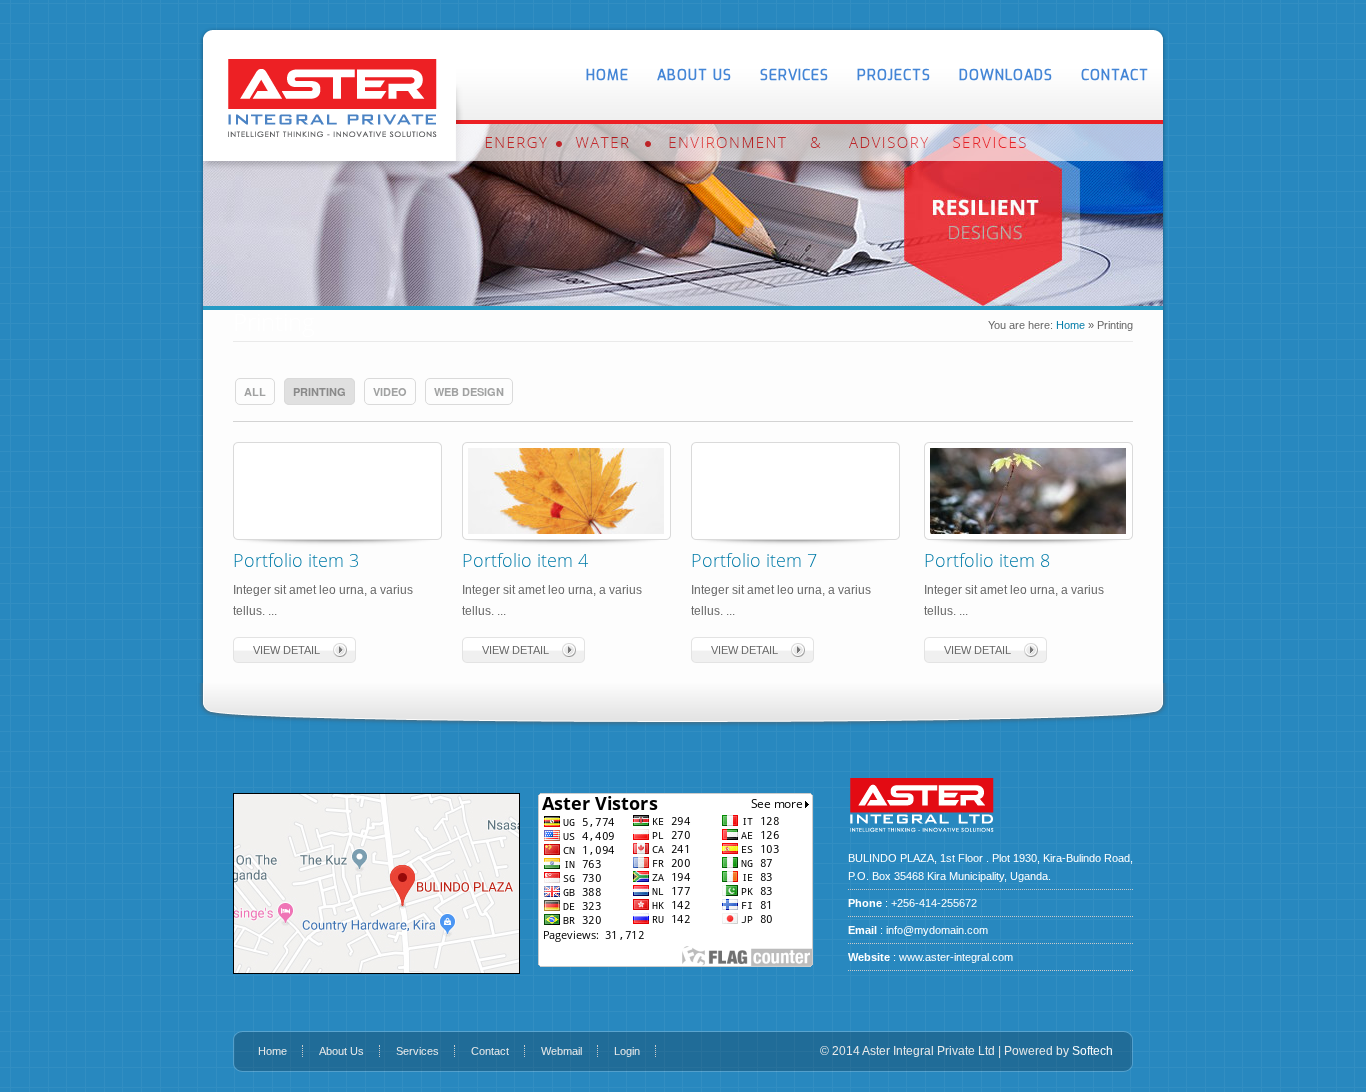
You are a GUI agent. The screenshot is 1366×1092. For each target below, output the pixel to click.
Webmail (561, 1051)
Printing (319, 391)
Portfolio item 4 (525, 560)
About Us (694, 75)
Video (390, 391)
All (255, 391)
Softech (1092, 1051)
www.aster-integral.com (956, 957)
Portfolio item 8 (987, 560)
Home (607, 75)
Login (627, 1051)
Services (794, 75)
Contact (1115, 75)
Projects (894, 75)
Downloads (1006, 75)
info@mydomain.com (937, 930)
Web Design (469, 391)
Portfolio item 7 (754, 560)
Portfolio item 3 (296, 560)
